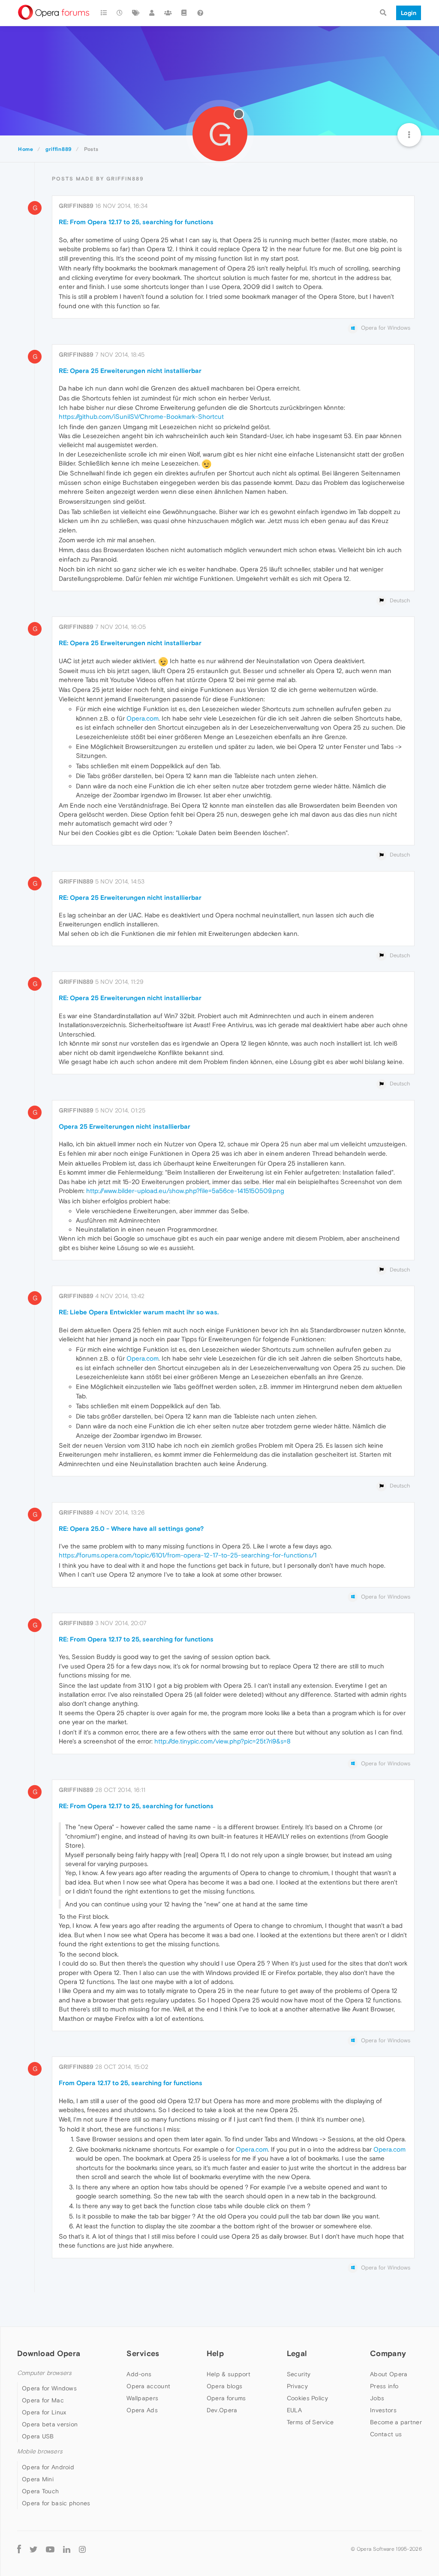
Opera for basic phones (56, 2503)
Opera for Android (48, 2467)
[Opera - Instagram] (82, 2549)
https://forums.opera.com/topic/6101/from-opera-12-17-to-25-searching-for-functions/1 (188, 1555)
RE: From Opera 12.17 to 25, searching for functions (136, 222)
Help (215, 2353)
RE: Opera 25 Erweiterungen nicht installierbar (130, 371)
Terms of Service (310, 2422)
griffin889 (76, 206)
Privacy (297, 2386)
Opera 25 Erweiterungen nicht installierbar (125, 1126)
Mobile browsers (40, 2451)
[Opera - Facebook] (19, 2549)
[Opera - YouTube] (50, 2549)
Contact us (386, 2434)
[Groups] (168, 13)
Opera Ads (142, 2410)
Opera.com (143, 718)
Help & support (229, 2374)
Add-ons (139, 2374)
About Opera (389, 2374)
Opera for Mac (43, 2400)
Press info (384, 2386)
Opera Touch (40, 2491)
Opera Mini (38, 2479)
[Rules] (184, 13)
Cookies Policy (307, 2398)
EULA (294, 2410)
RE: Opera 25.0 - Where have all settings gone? (131, 1528)
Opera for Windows (49, 2388)
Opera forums (226, 2398)
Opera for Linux (44, 2412)
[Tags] (136, 13)
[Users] (152, 13)
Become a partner (396, 2422)
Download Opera (49, 2353)
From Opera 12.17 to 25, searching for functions (131, 2083)
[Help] (200, 13)
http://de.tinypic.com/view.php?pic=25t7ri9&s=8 (223, 1741)
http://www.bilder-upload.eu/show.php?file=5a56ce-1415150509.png (185, 1191)
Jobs (377, 2398)
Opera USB (38, 2436)
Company (388, 2353)
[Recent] (120, 13)
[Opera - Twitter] (33, 2549)
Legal (297, 2353)
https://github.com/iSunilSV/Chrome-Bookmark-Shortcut (141, 416)
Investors (383, 2410)
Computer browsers (44, 2373)
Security (299, 2374)
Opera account (148, 2386)
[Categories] (104, 13)
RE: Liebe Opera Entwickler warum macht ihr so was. (139, 1312)
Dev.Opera (222, 2410)
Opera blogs (224, 2386)
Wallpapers (142, 2398)
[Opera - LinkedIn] (67, 2549)
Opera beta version (50, 2424)
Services (143, 2353)
